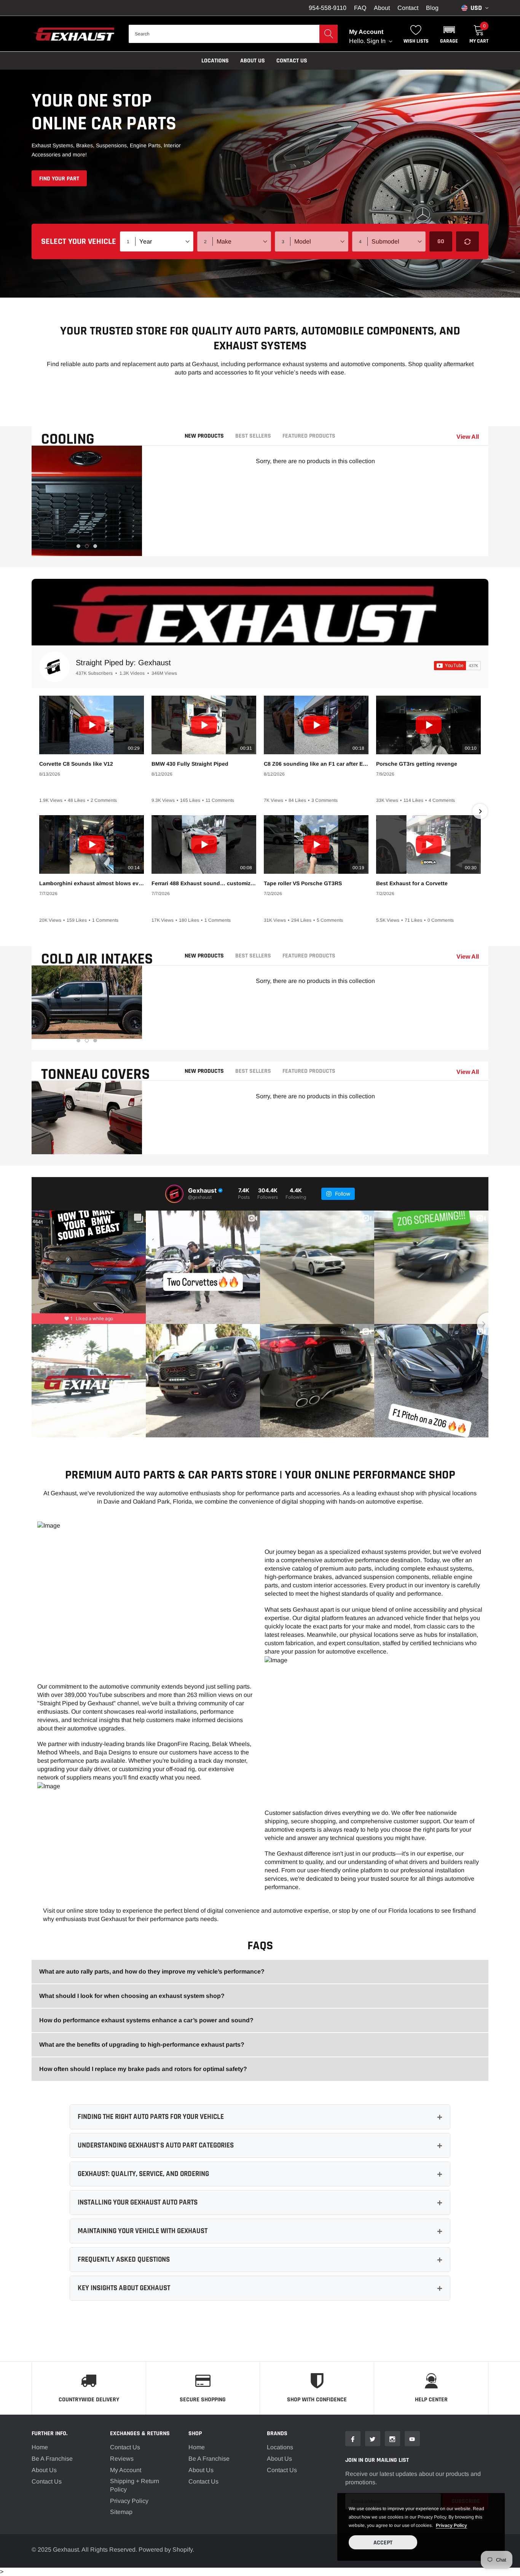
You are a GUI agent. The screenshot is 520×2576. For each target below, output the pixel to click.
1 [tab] (78, 546)
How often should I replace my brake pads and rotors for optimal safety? (143, 2069)
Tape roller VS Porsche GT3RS (303, 883)
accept (383, 2543)
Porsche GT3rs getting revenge (417, 764)
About (382, 8)
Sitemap (121, 2512)
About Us (44, 2470)
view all (468, 437)
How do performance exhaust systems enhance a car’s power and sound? (146, 2020)
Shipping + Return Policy (135, 2485)
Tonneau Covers (96, 1075)
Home (40, 2447)
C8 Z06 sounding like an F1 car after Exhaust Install (316, 764)
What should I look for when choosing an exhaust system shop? (132, 1996)
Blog (432, 8)
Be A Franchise (52, 2459)
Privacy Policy (129, 2501)
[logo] (74, 34)
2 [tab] (87, 546)
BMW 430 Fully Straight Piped (190, 764)
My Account (126, 2470)
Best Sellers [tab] (253, 436)
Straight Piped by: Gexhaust (123, 663)
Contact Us (292, 61)
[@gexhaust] (174, 1194)
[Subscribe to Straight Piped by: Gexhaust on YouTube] (457, 666)
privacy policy (451, 2525)
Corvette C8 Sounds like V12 (76, 764)
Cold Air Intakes (97, 959)
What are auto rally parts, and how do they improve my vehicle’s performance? (152, 1971)
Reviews (122, 2459)
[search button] (329, 34)
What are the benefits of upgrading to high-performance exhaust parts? (142, 2045)
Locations (215, 61)
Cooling (68, 439)
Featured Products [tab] (309, 436)
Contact (408, 8)
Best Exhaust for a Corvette (412, 883)
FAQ (360, 8)
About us (253, 61)
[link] (353, 2439)
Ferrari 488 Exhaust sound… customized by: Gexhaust (204, 883)
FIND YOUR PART (59, 179)
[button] (449, 34)
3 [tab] (95, 546)
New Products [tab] (204, 436)
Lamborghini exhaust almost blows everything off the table (92, 883)
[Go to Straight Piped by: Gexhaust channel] (54, 667)
